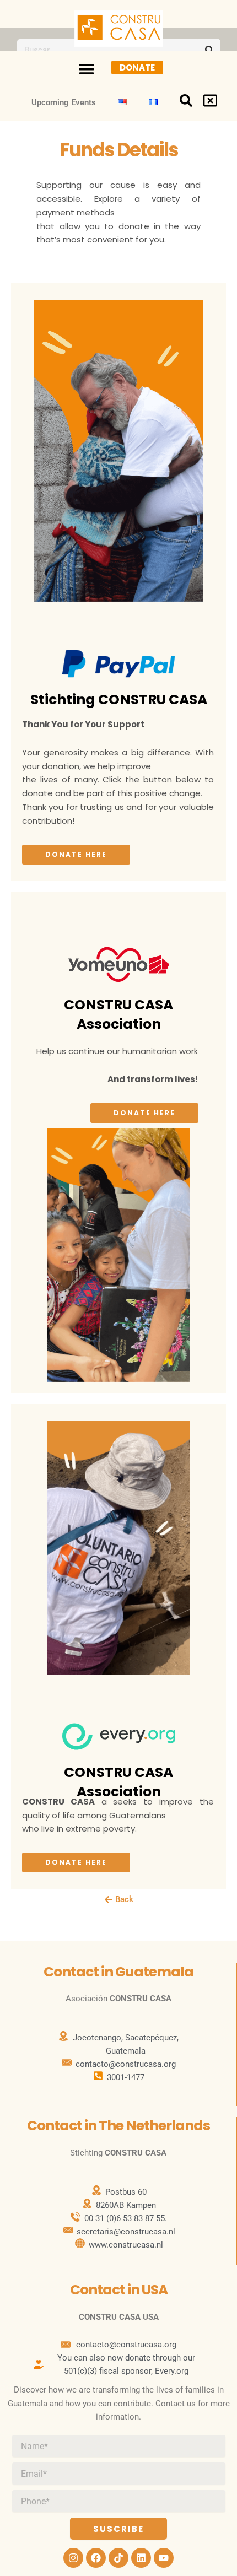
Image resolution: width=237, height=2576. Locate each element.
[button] (86, 69)
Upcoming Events (64, 102)
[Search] (209, 50)
